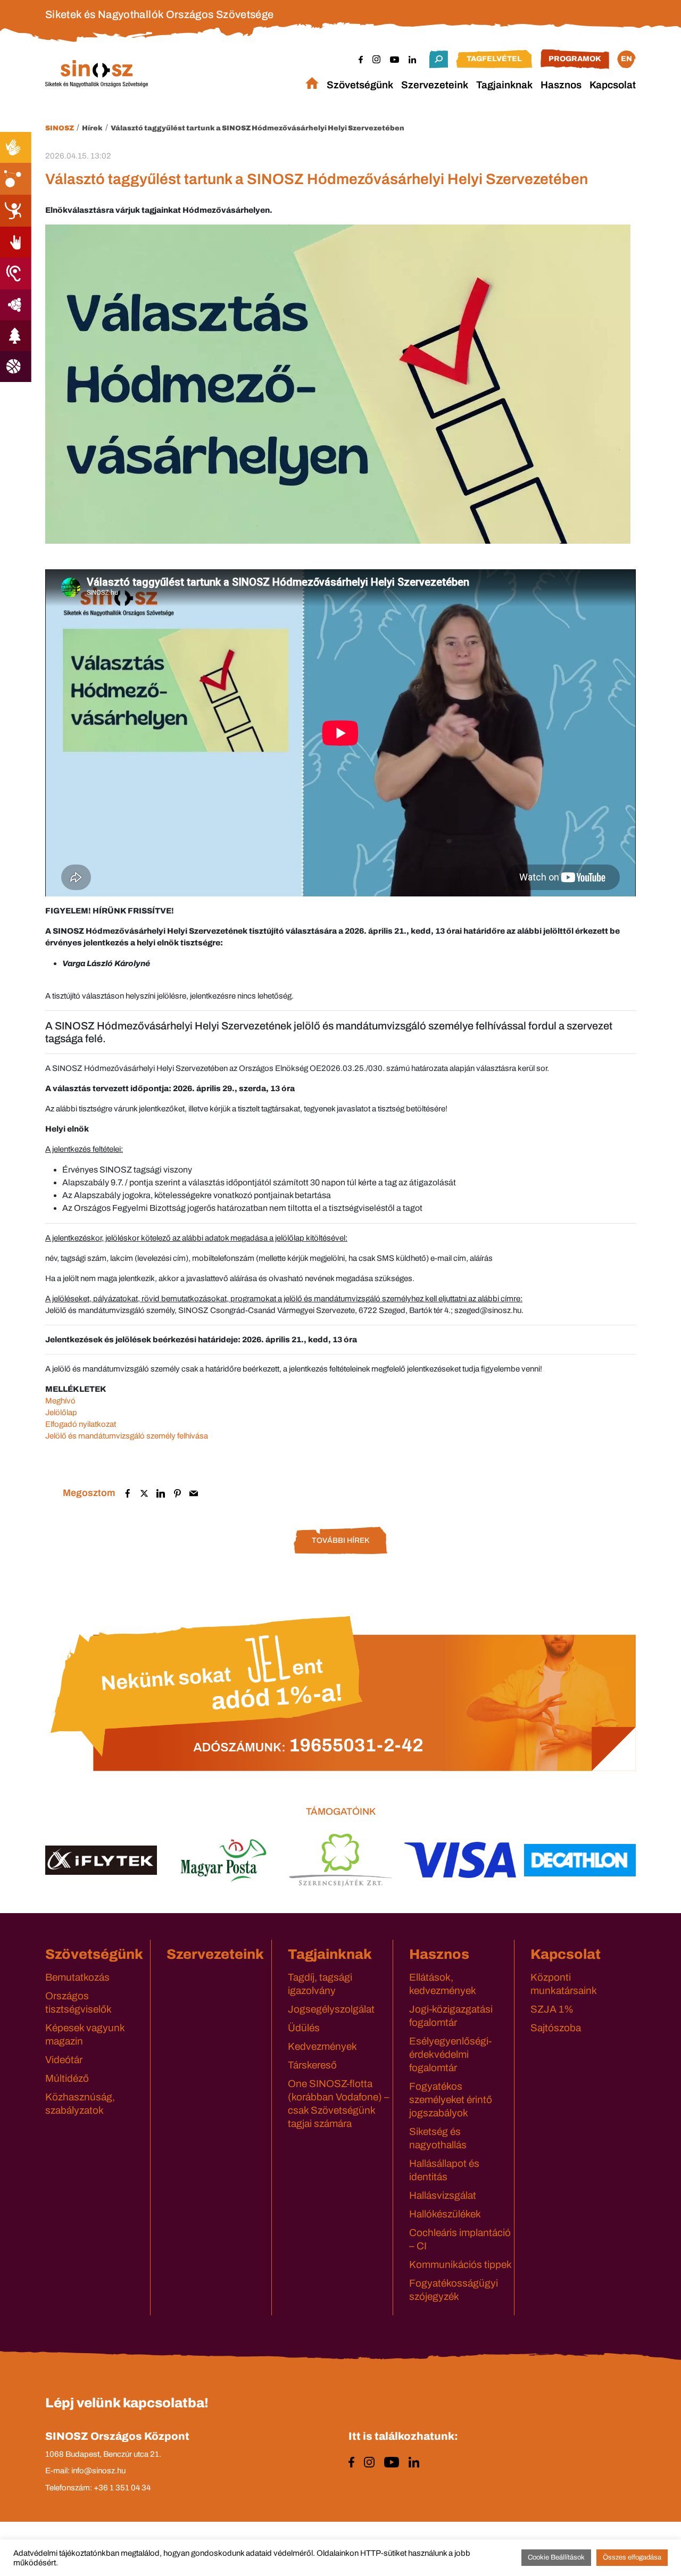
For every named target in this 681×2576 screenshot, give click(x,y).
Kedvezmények (322, 2046)
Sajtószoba (556, 2028)
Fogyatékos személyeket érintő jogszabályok (451, 2100)
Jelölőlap (61, 1412)
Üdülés (304, 2028)
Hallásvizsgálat (443, 2195)
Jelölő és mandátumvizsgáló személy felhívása (127, 1436)
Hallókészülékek (445, 2214)
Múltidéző (67, 2078)
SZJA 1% (552, 2009)
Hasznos (561, 85)
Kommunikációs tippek (460, 2265)
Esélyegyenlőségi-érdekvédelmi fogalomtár (450, 2054)
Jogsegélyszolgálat (331, 2009)
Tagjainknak (504, 85)
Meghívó (60, 1401)
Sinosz (60, 128)
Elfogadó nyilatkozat (81, 1424)
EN (626, 59)
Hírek (92, 128)
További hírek (340, 1540)
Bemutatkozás (77, 1977)
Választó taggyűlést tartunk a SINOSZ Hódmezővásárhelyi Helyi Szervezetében (258, 128)
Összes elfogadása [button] (632, 2557)
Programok (575, 59)
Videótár (64, 2060)
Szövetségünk (360, 85)
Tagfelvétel (494, 59)
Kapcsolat (613, 85)
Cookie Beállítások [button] (556, 2557)
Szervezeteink (435, 85)
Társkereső (312, 2065)
